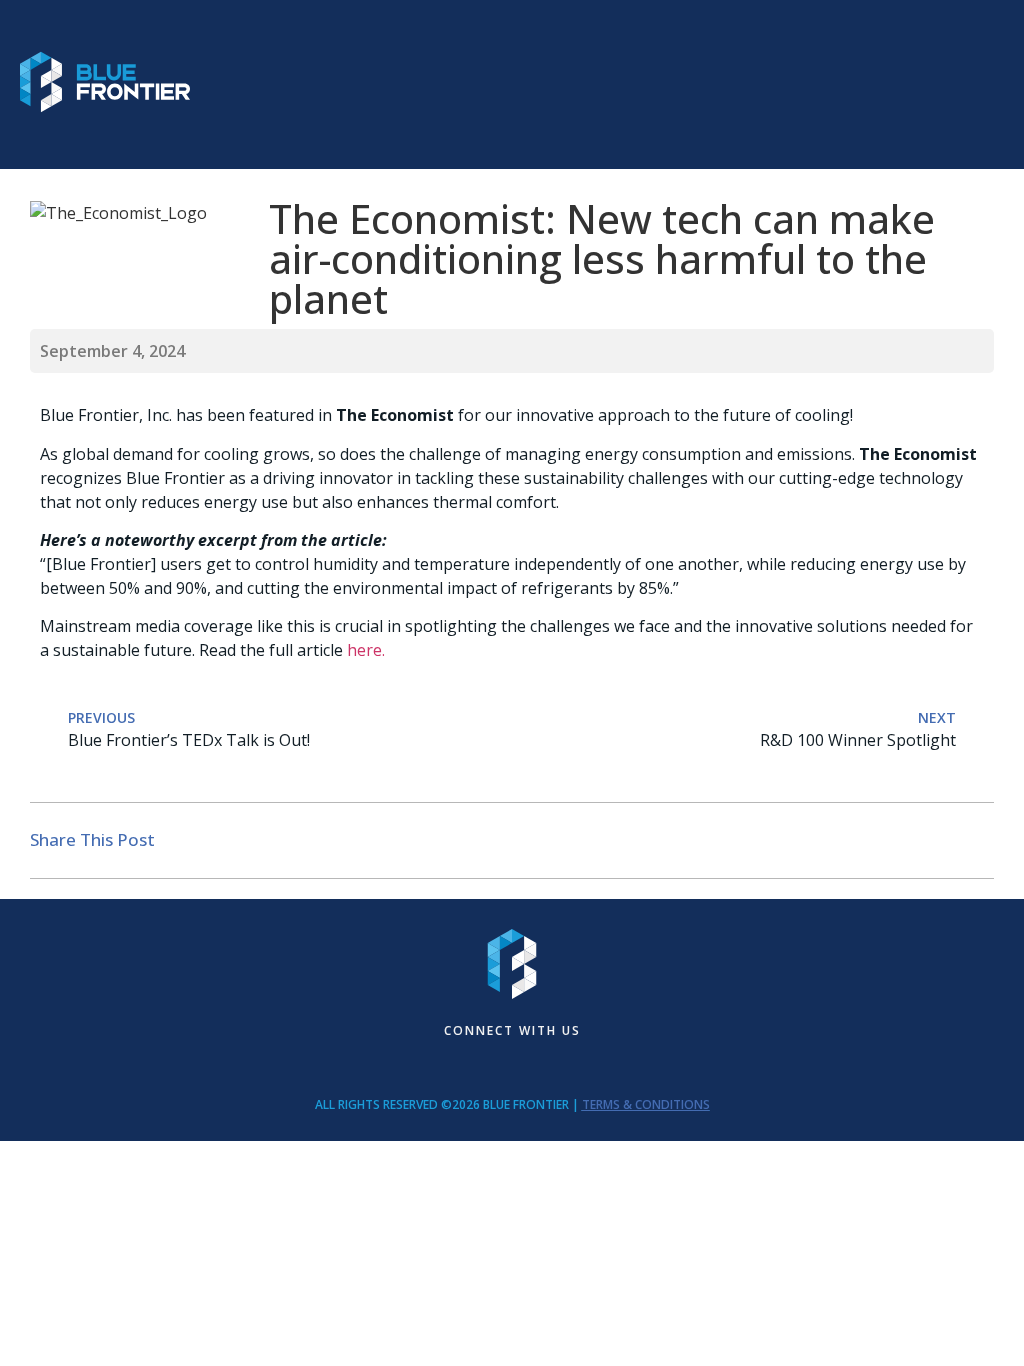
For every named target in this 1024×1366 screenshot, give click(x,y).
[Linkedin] (512, 1065)
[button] (985, 84)
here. (366, 650)
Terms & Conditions (646, 1104)
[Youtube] (553, 1065)
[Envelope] (471, 1065)
